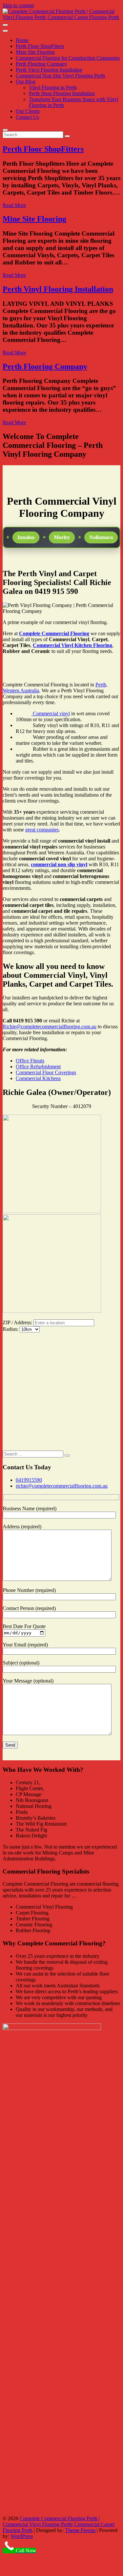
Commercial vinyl (51, 713)
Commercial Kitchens (38, 1078)
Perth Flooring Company (41, 64)
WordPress (22, 2536)
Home (22, 40)
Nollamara (94, 537)
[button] (9, 1339)
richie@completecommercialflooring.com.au (62, 1486)
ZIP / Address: (17, 1322)
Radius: (11, 1329)
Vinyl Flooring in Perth (53, 87)
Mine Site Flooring (35, 52)
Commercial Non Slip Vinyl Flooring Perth (60, 76)
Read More (14, 205)
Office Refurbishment (38, 1067)
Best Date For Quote (24, 1626)
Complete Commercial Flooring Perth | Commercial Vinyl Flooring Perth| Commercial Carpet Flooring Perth (59, 2524)
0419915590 (29, 1480)
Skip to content (18, 5)
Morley (55, 537)
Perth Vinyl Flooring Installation (49, 70)
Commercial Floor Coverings (46, 1072)
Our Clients (28, 111)
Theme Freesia (80, 2530)
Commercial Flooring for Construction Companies (68, 58)
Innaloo (19, 537)
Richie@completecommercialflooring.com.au (50, 1026)
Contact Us (27, 117)
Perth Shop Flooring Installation (62, 93)
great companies (42, 830)
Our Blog (26, 82)
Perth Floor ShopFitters (40, 46)
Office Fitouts (30, 1061)
